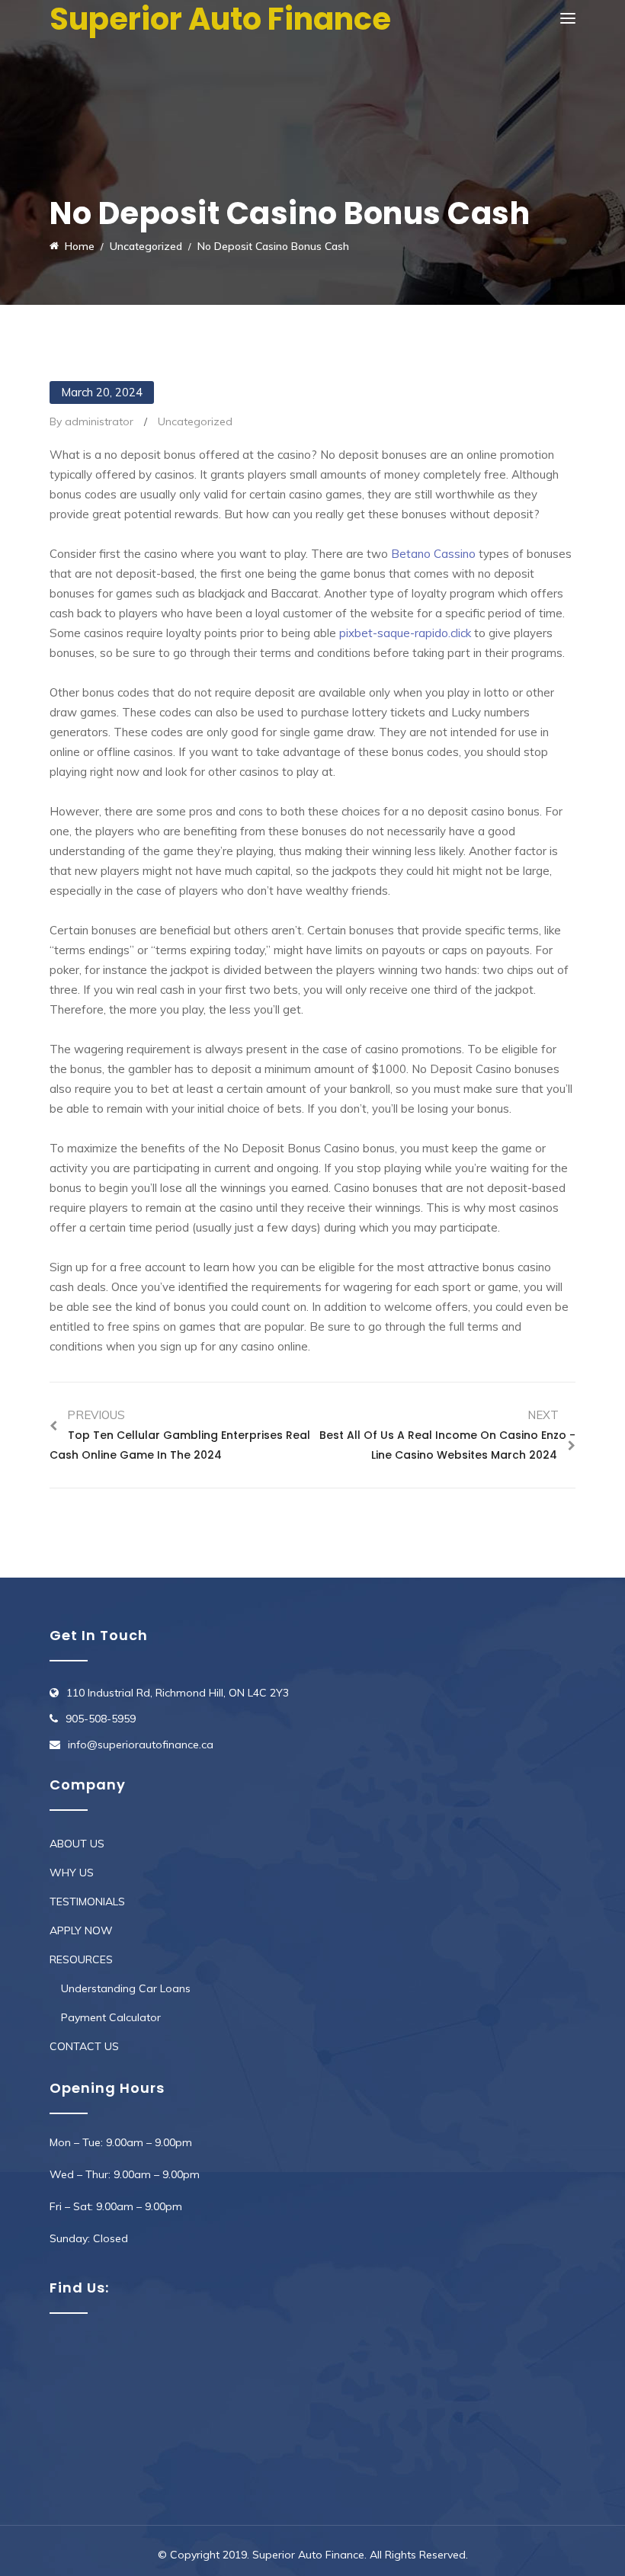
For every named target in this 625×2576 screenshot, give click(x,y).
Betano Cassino (433, 554)
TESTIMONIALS (87, 1902)
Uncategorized (195, 421)
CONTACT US (84, 2046)
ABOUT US (77, 1844)
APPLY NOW (81, 1930)
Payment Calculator (111, 2017)
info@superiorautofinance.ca (141, 1745)
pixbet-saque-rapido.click (405, 633)
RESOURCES (81, 1959)
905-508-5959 (101, 1719)
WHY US (72, 1873)
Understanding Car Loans (126, 1988)
